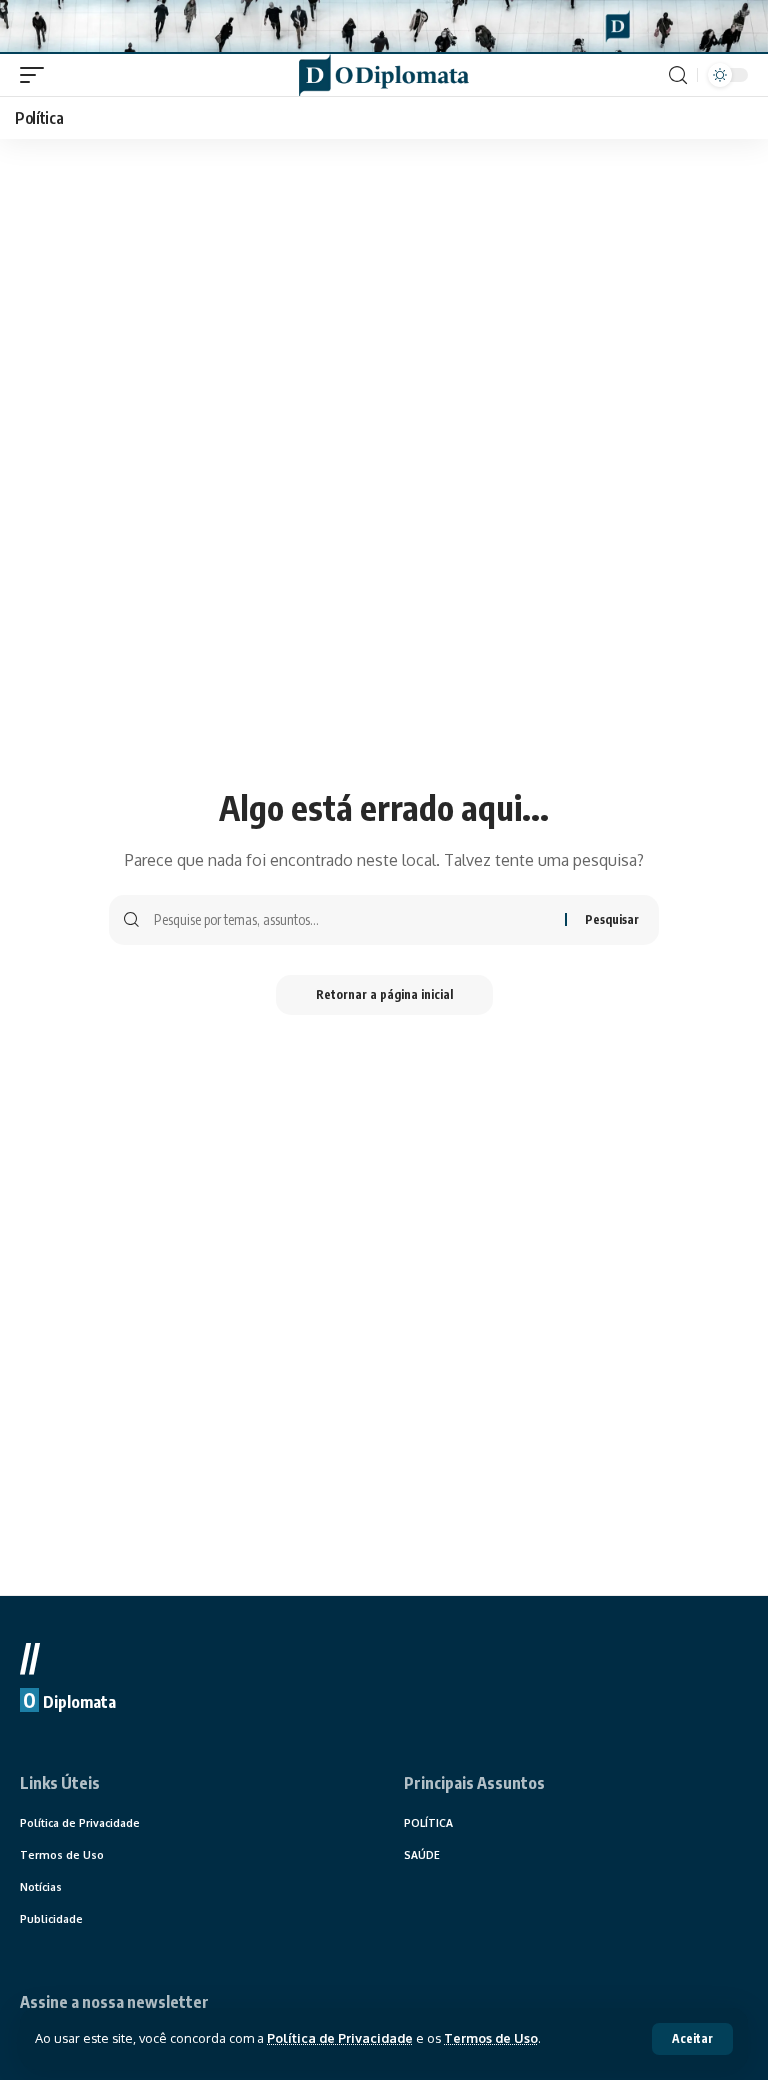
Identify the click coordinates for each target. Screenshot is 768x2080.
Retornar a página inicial (384, 994)
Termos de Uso (491, 2038)
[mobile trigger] (37, 75)
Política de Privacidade (340, 2038)
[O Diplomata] (383, 75)
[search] (678, 75)
